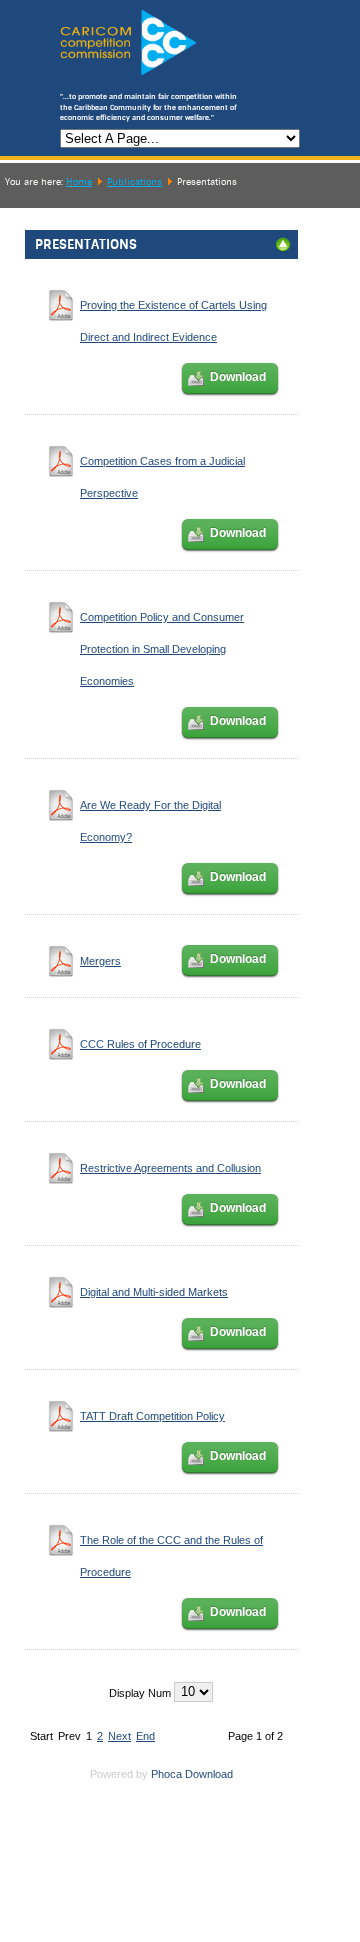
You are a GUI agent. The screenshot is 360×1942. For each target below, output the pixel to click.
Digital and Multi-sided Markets (154, 1292)
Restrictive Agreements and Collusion (170, 1168)
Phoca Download (192, 1774)
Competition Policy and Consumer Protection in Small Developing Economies (162, 649)
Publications (134, 182)
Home (79, 182)
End (145, 1736)
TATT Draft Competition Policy (152, 1416)
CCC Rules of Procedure (140, 1044)
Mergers (100, 961)
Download (238, 377)
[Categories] (283, 249)
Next (119, 1736)
